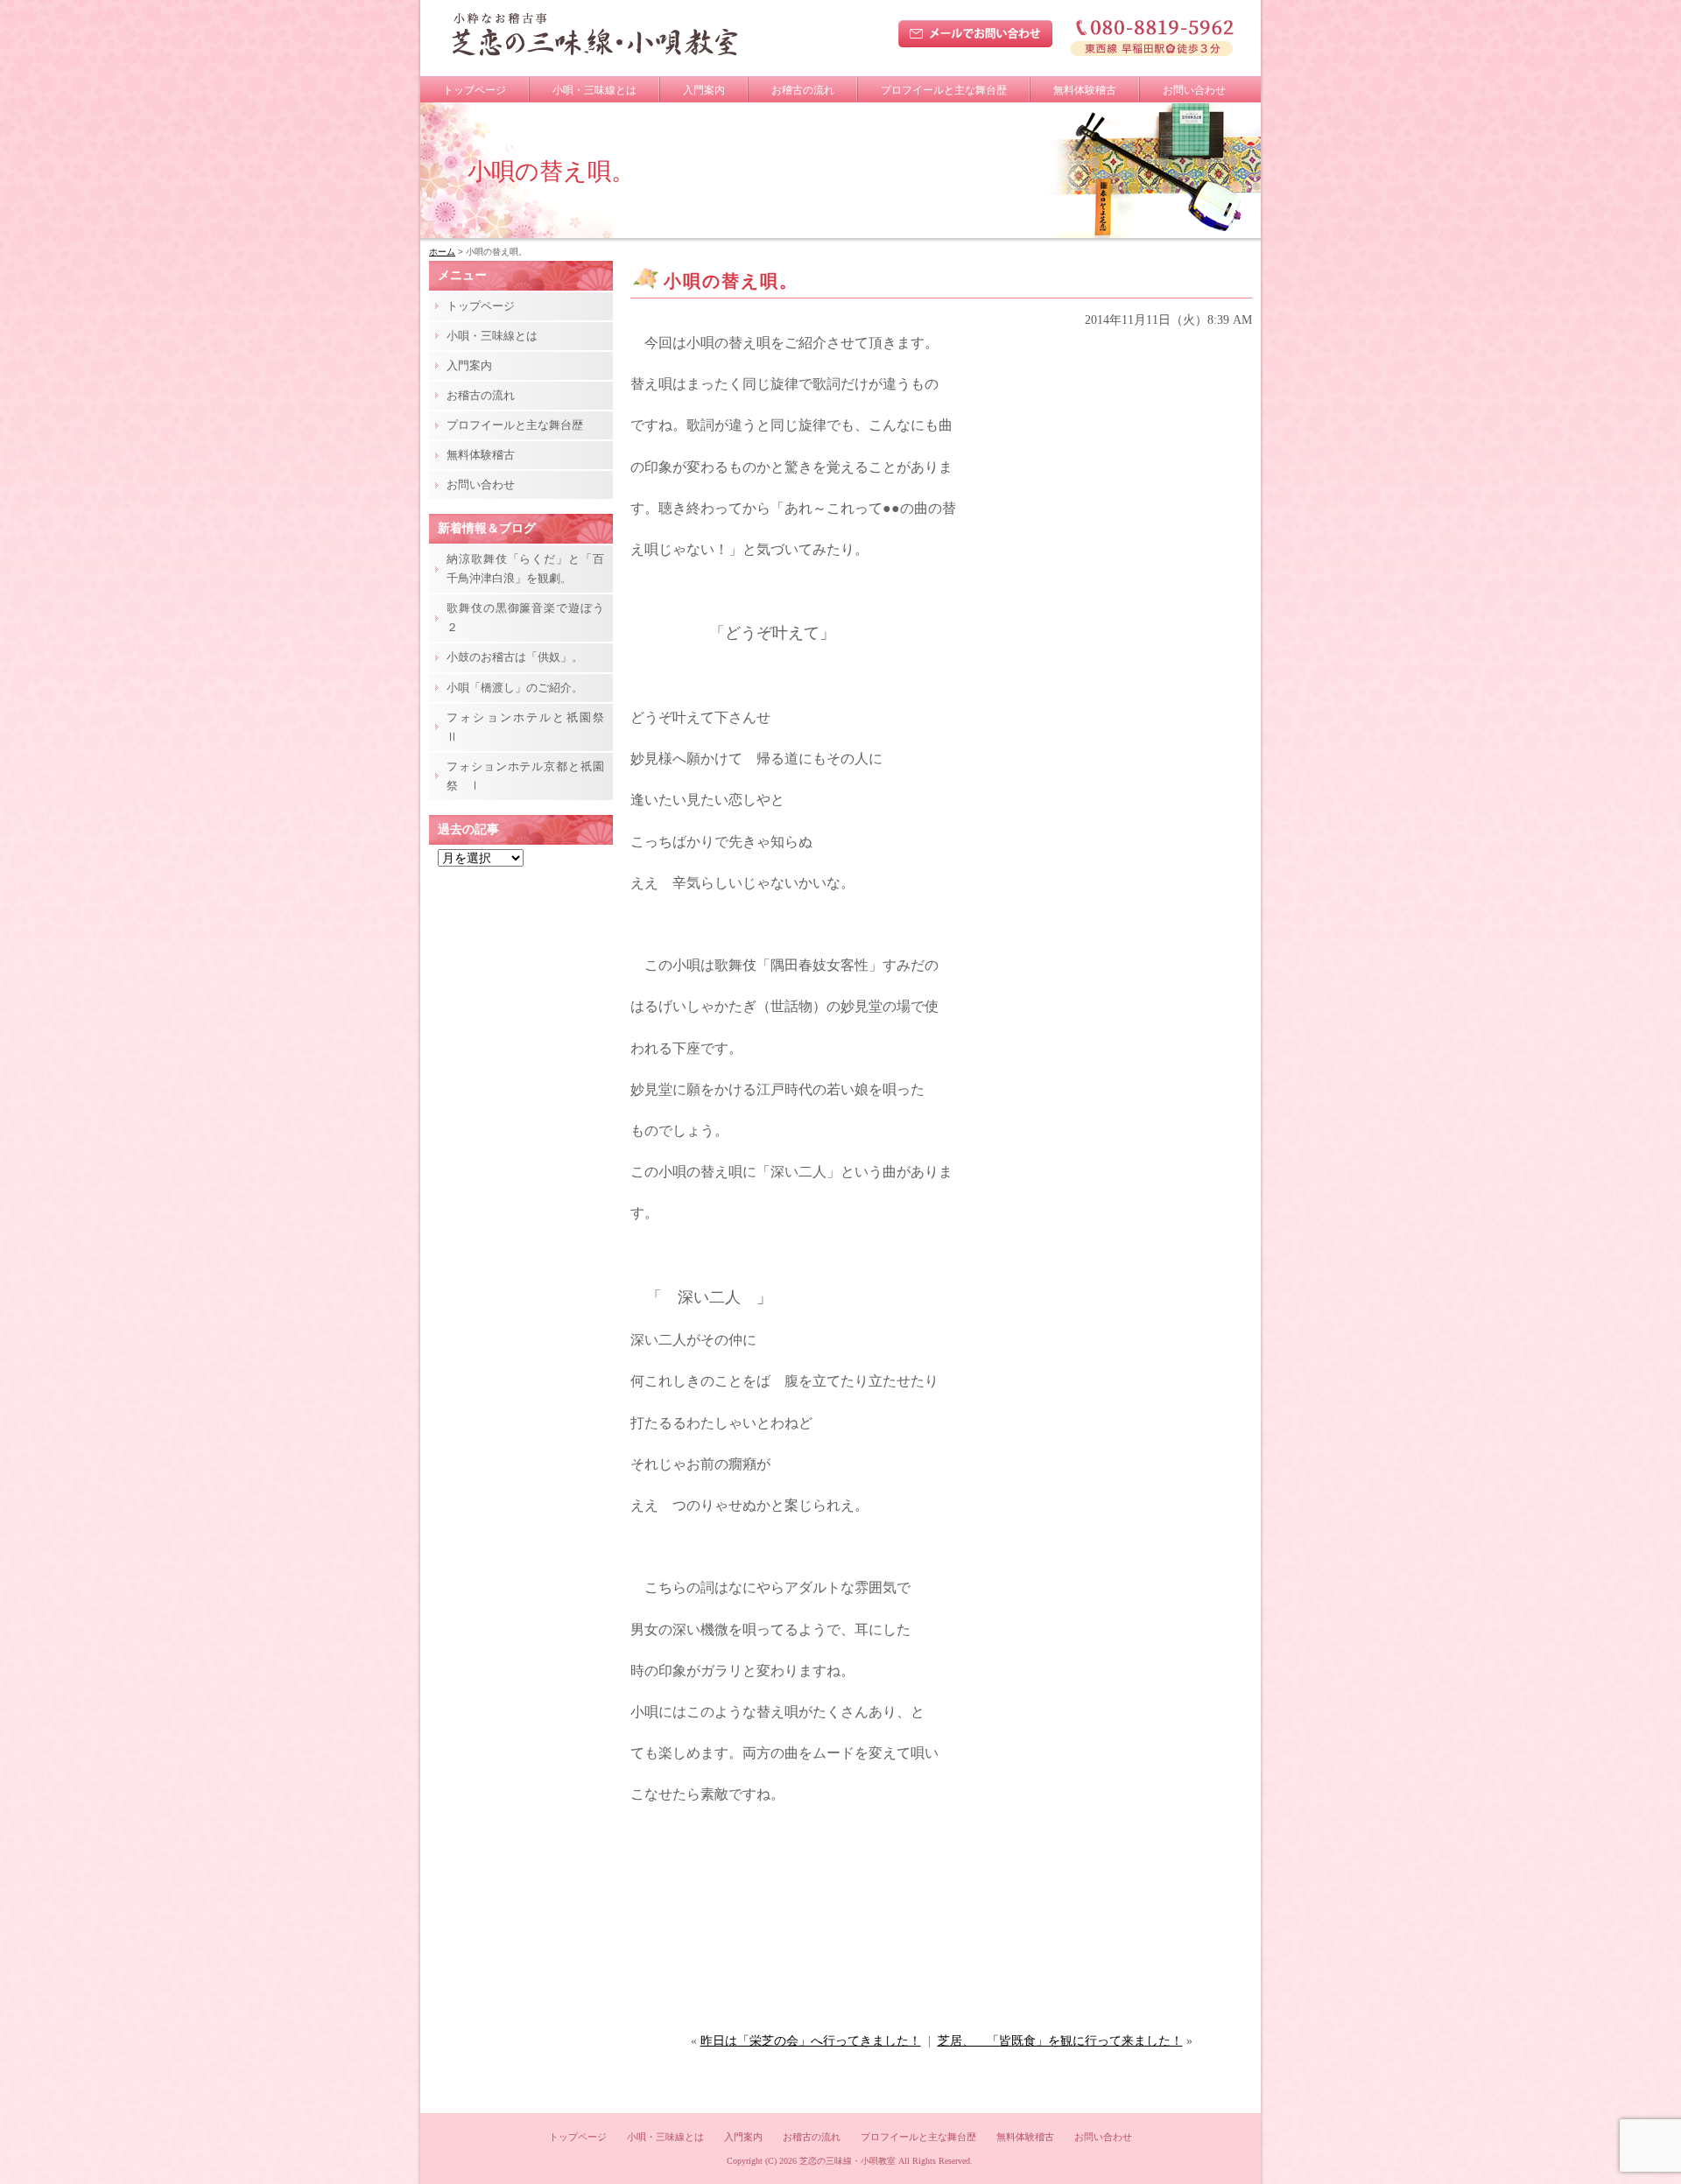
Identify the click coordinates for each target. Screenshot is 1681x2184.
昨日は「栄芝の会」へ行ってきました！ (811, 2041)
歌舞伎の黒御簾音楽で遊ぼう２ (525, 618)
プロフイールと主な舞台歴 (944, 90)
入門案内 (704, 90)
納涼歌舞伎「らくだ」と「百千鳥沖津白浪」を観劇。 (525, 569)
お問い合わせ (1194, 90)
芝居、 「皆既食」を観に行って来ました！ (1060, 2041)
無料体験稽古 (1085, 90)
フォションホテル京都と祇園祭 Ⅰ (525, 776)
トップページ (475, 90)
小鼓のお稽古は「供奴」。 (515, 657)
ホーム (442, 252)
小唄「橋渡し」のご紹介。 (515, 688)
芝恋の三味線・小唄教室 (848, 2161)
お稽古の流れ (803, 90)
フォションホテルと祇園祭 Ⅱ (530, 727)
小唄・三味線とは (594, 90)
